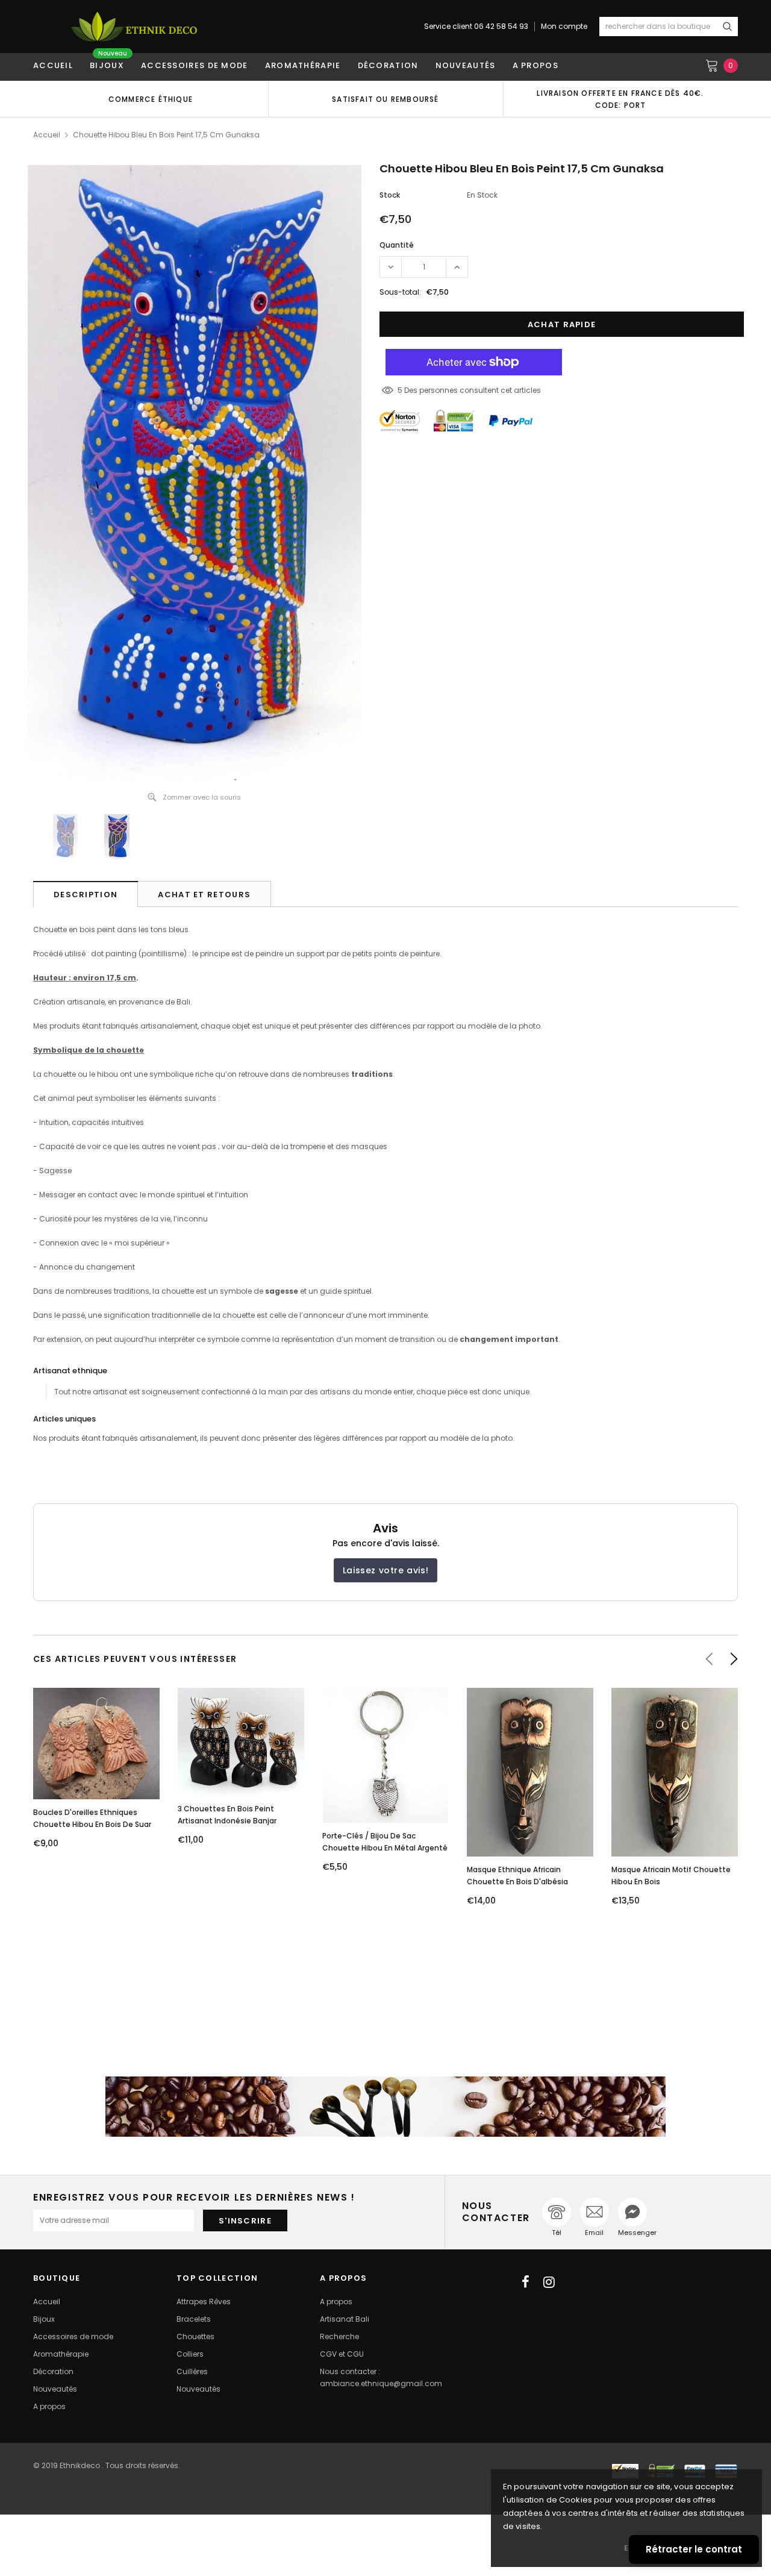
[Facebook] (526, 2282)
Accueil (47, 135)
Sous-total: (400, 292)
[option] (151, 99)
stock (390, 195)
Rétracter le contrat (694, 2549)
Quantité (397, 245)
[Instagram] (549, 2282)
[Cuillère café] (385, 2107)
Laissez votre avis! (385, 1570)
